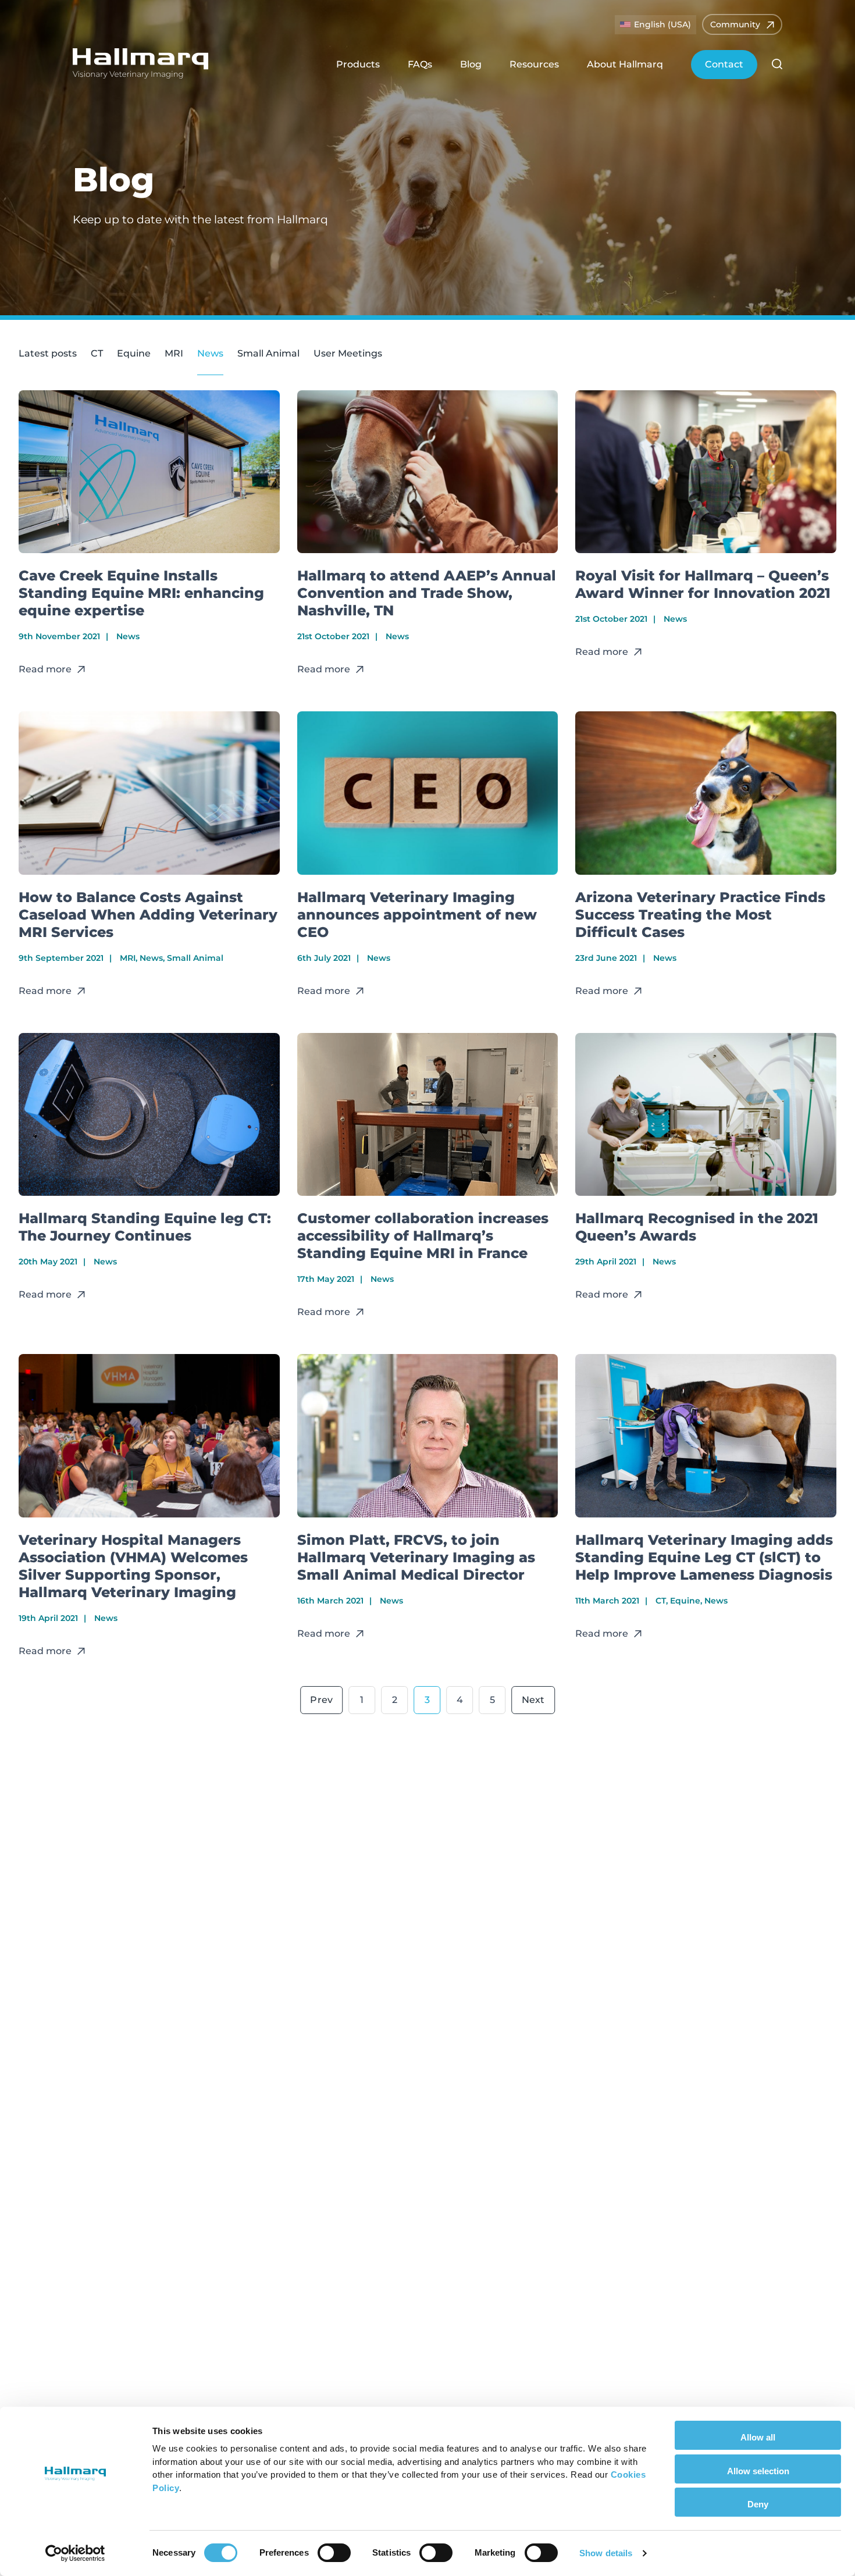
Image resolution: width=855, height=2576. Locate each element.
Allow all (758, 2437)
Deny (758, 2504)
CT (97, 353)
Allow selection (758, 2471)
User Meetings (348, 353)
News (210, 353)
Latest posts (48, 353)
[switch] (334, 2553)
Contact (724, 64)
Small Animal (268, 353)
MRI (174, 353)
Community (735, 24)
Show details (606, 2553)
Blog (471, 64)
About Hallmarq (625, 64)
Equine (134, 353)
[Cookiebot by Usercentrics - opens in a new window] (75, 2553)
